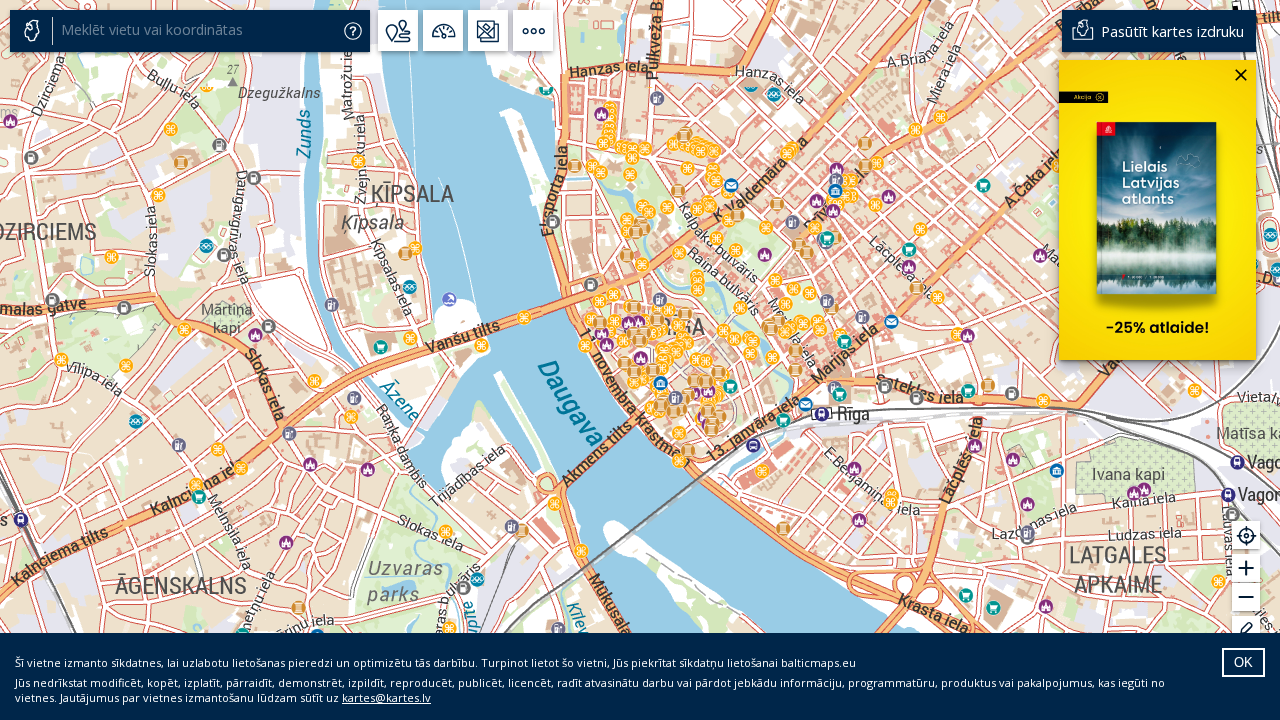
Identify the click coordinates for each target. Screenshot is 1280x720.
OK (1243, 662)
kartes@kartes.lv (386, 697)
